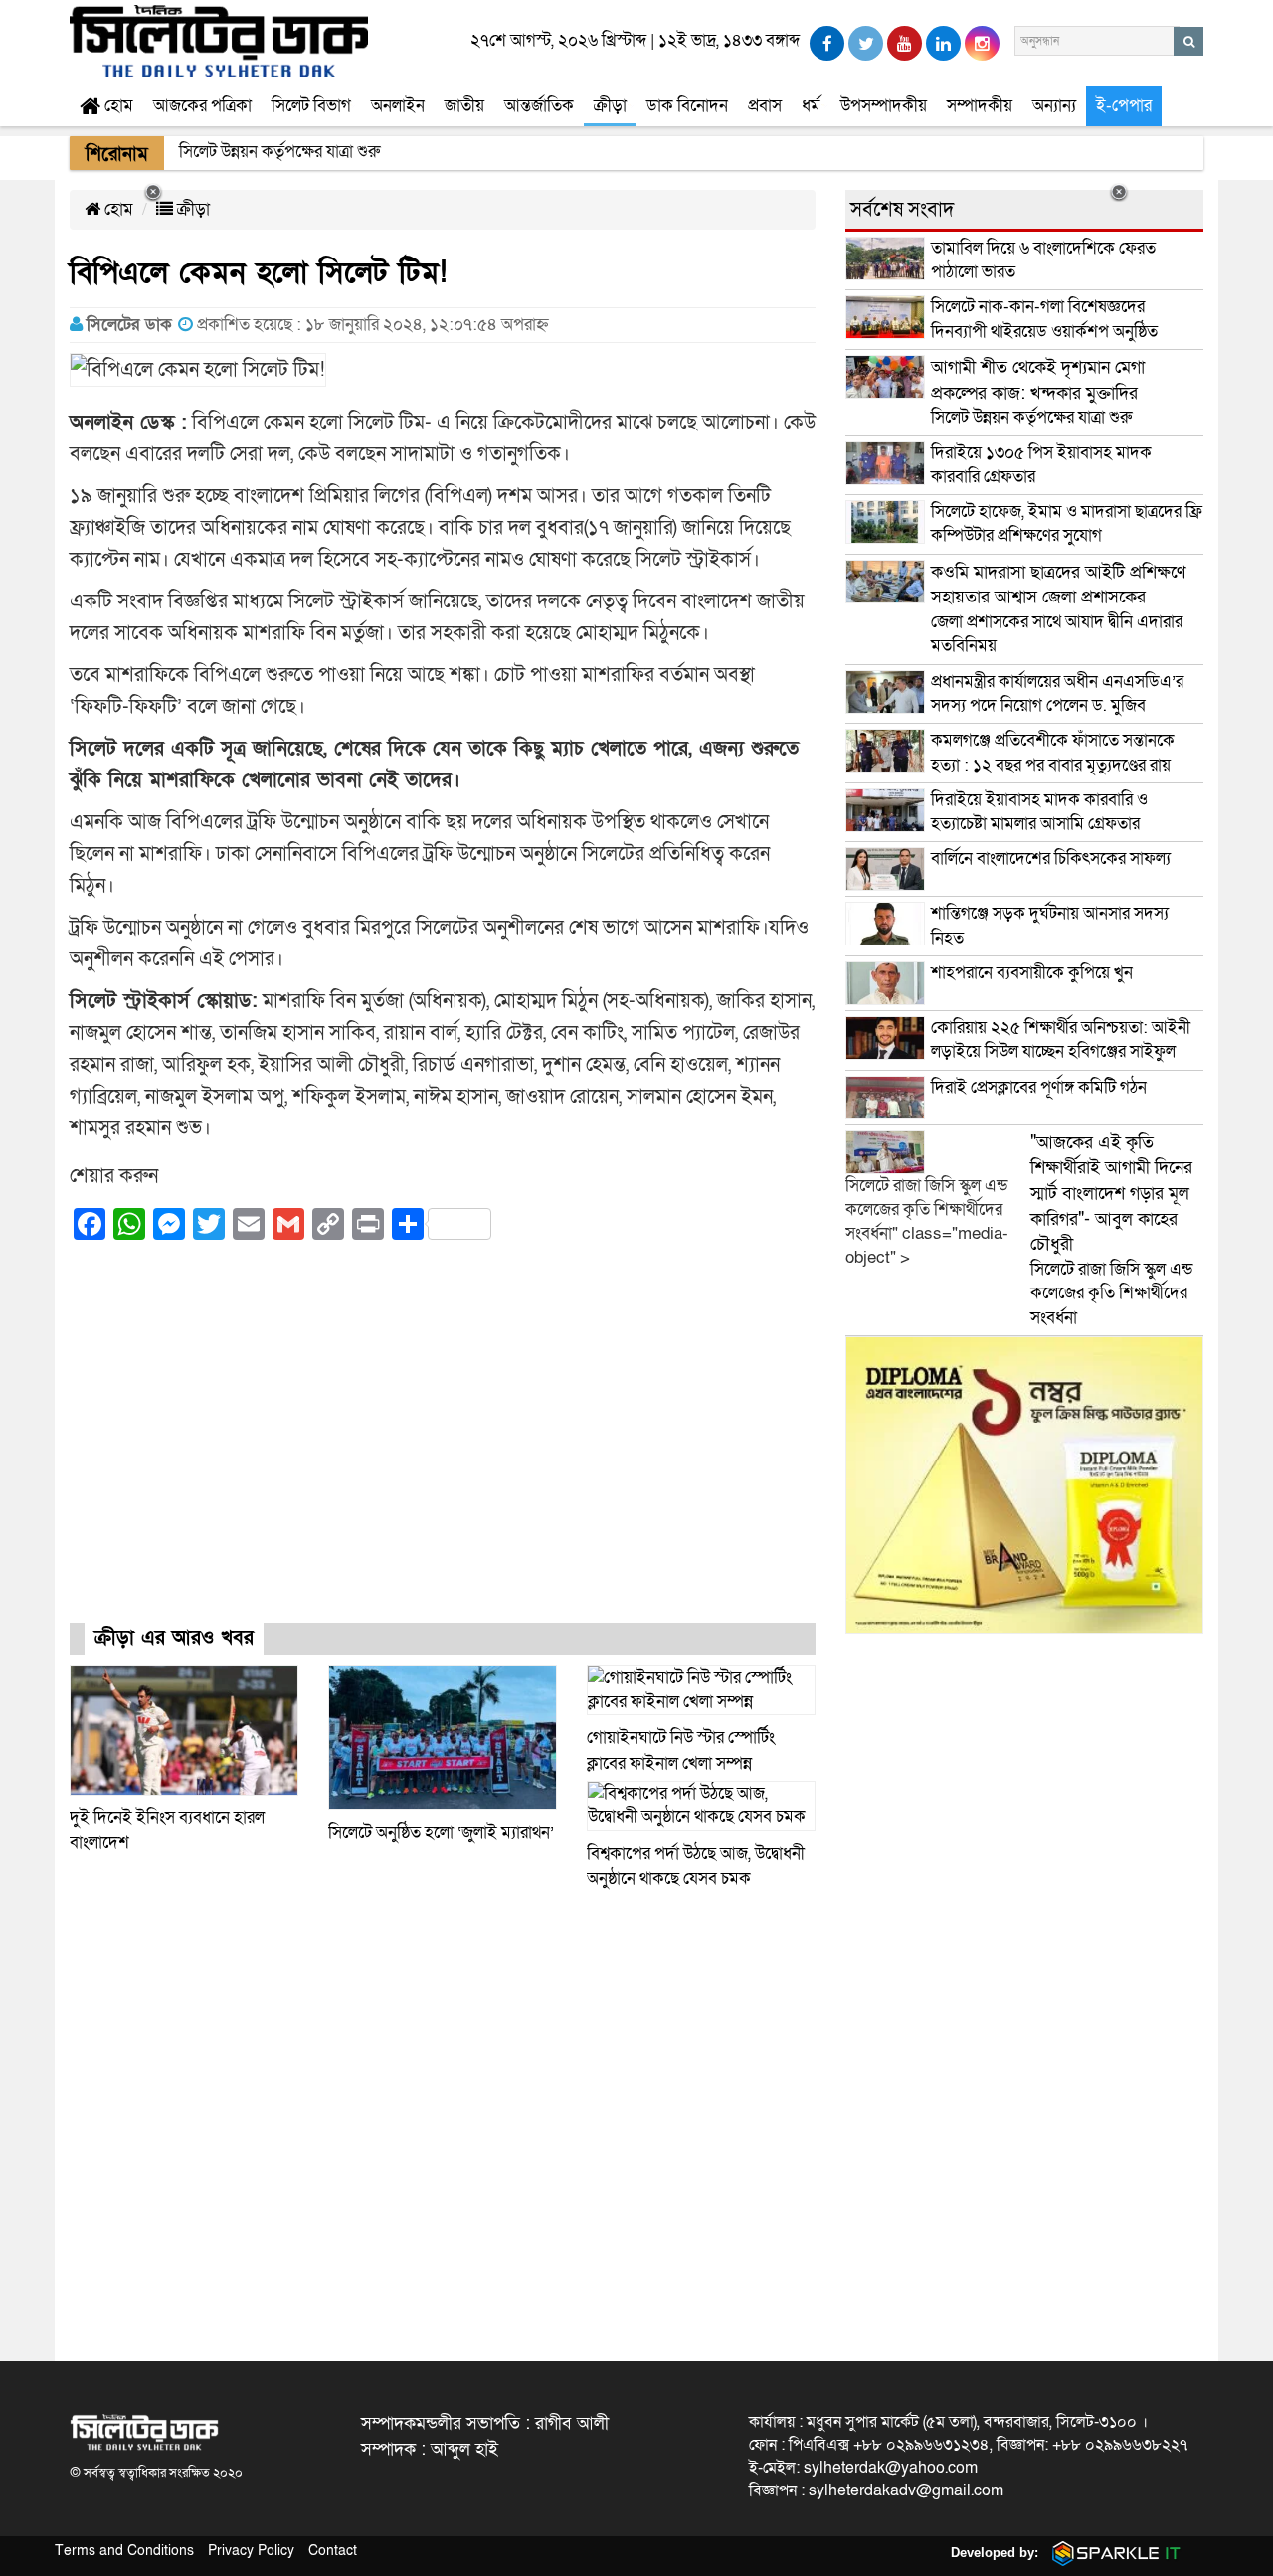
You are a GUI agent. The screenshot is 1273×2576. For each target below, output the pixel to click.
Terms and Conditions (124, 2551)
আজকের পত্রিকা (202, 106)
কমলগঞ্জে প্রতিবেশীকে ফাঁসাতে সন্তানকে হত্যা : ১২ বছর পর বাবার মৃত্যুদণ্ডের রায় (1053, 752)
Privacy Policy (251, 2551)
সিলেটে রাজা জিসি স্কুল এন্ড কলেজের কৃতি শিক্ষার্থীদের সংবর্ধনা (1111, 1230)
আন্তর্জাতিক (539, 106)
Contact (333, 2551)
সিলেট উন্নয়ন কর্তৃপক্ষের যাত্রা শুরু (1038, 392)
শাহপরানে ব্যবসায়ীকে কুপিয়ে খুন (1034, 973)
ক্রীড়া (610, 106)
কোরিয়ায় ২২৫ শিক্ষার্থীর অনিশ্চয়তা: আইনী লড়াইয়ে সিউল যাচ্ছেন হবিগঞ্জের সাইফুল (1061, 1039)
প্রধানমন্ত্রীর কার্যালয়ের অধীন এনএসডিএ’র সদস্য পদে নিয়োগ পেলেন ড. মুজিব (1057, 693)
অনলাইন (398, 106)
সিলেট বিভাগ (311, 106)
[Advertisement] (443, 1450)
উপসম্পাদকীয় (884, 106)
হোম (117, 106)
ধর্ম (811, 106)
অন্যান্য (1054, 106)
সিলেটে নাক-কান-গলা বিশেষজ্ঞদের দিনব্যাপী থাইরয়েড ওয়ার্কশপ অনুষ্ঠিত (1044, 319)
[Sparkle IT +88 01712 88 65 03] (1112, 2553)
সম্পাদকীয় (980, 106)
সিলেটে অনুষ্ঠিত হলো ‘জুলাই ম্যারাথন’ (441, 1833)
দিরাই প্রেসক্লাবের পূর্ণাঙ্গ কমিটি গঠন (1039, 1087)
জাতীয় (464, 106)
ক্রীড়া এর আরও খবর (174, 1638)
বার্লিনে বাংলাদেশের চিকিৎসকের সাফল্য (1051, 859)
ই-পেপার (1124, 106)
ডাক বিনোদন (687, 106)
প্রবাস (765, 106)
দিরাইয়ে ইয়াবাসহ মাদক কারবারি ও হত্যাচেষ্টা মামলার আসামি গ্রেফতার (1039, 812)
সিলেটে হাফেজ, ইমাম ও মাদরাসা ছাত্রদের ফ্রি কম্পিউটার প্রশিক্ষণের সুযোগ (1067, 523)
